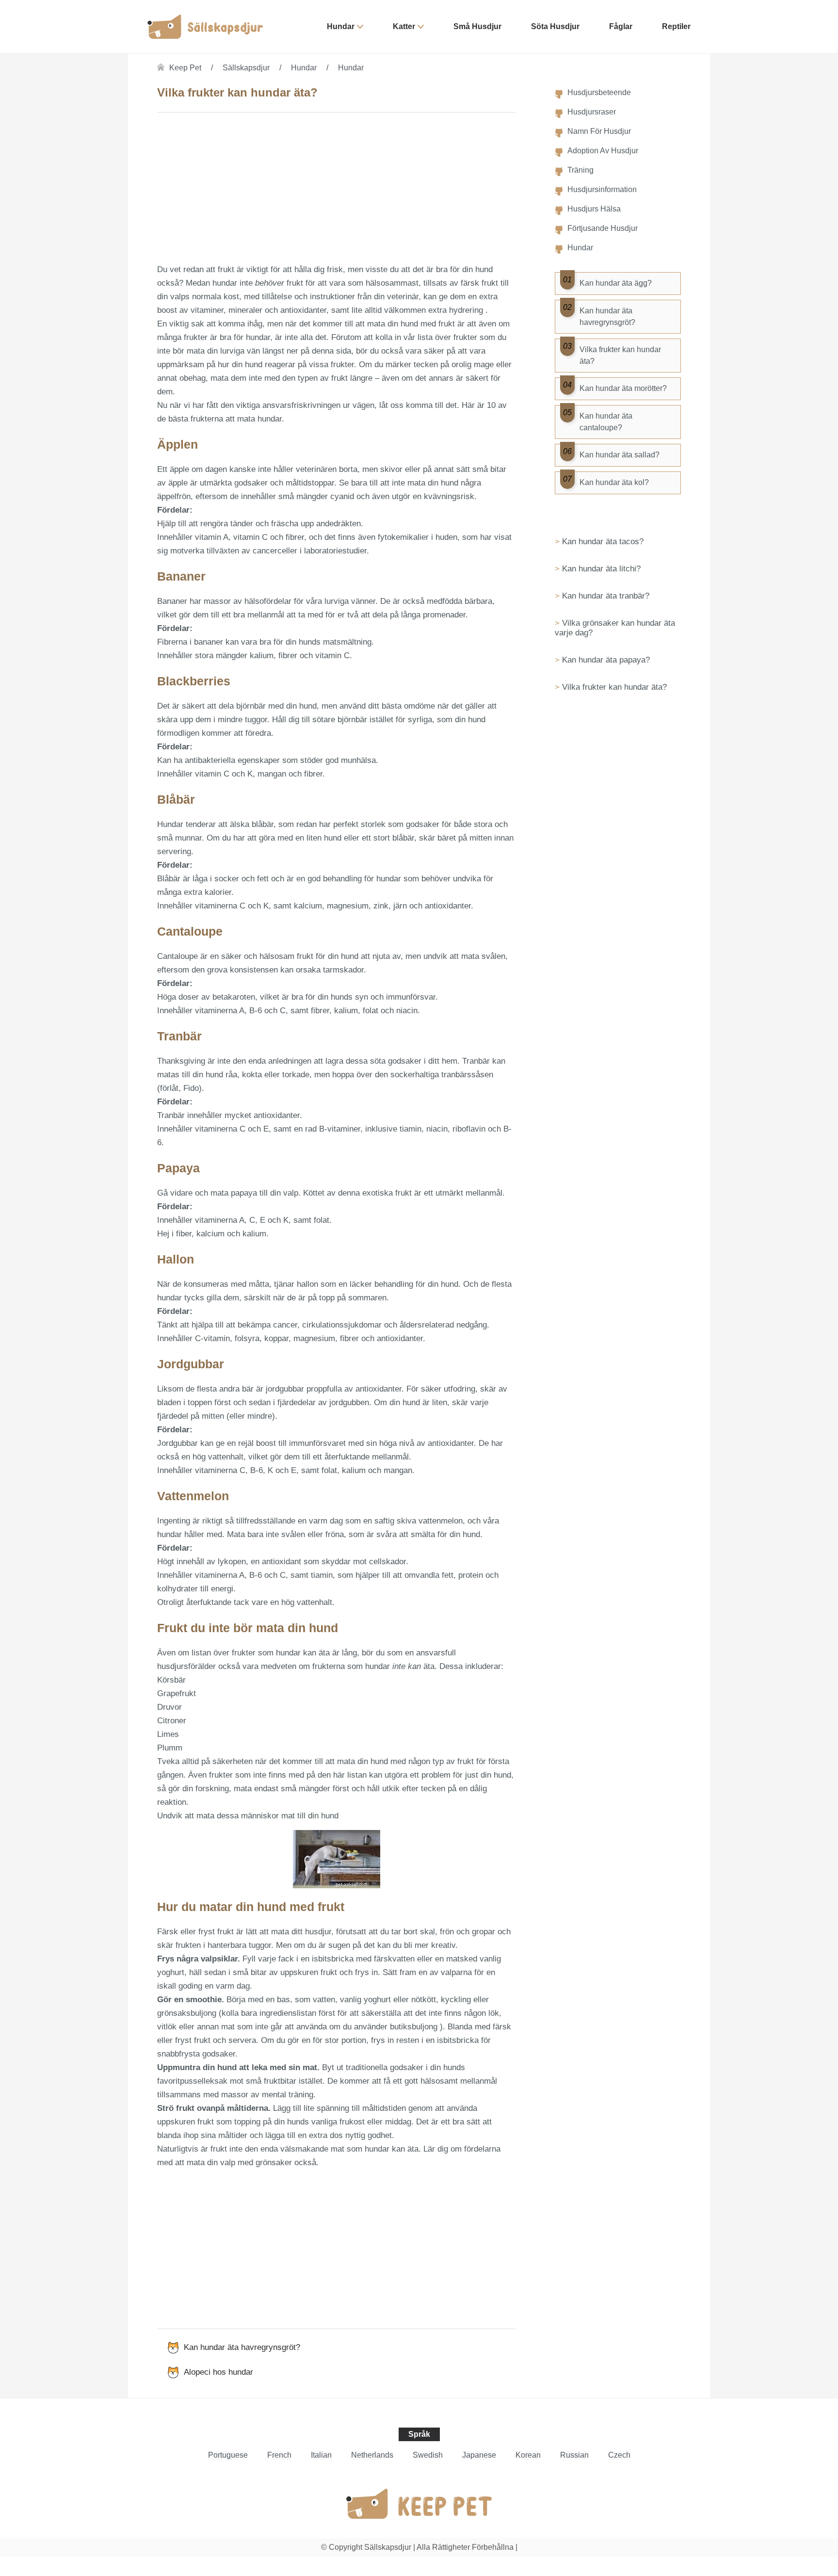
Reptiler (676, 26)
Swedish (428, 2455)
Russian (574, 2455)
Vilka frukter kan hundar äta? (614, 687)
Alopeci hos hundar (218, 2372)
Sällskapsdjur (246, 68)
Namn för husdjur (599, 131)
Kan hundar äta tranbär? (606, 596)
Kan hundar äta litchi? (601, 569)
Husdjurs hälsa (594, 209)
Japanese (479, 2455)
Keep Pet (185, 68)
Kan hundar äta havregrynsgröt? (242, 2347)
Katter (404, 26)
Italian (321, 2455)
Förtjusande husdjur (603, 228)
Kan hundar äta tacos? (603, 542)
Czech (619, 2455)
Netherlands (372, 2455)
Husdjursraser (592, 112)
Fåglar (621, 26)
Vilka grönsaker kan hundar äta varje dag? (615, 628)
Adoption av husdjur (603, 151)
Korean (528, 2455)
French (279, 2455)
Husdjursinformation (602, 189)
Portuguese (228, 2455)
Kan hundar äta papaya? (606, 660)
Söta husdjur (555, 26)
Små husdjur (477, 26)
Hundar (341, 26)
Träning (580, 170)
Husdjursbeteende (599, 92)
